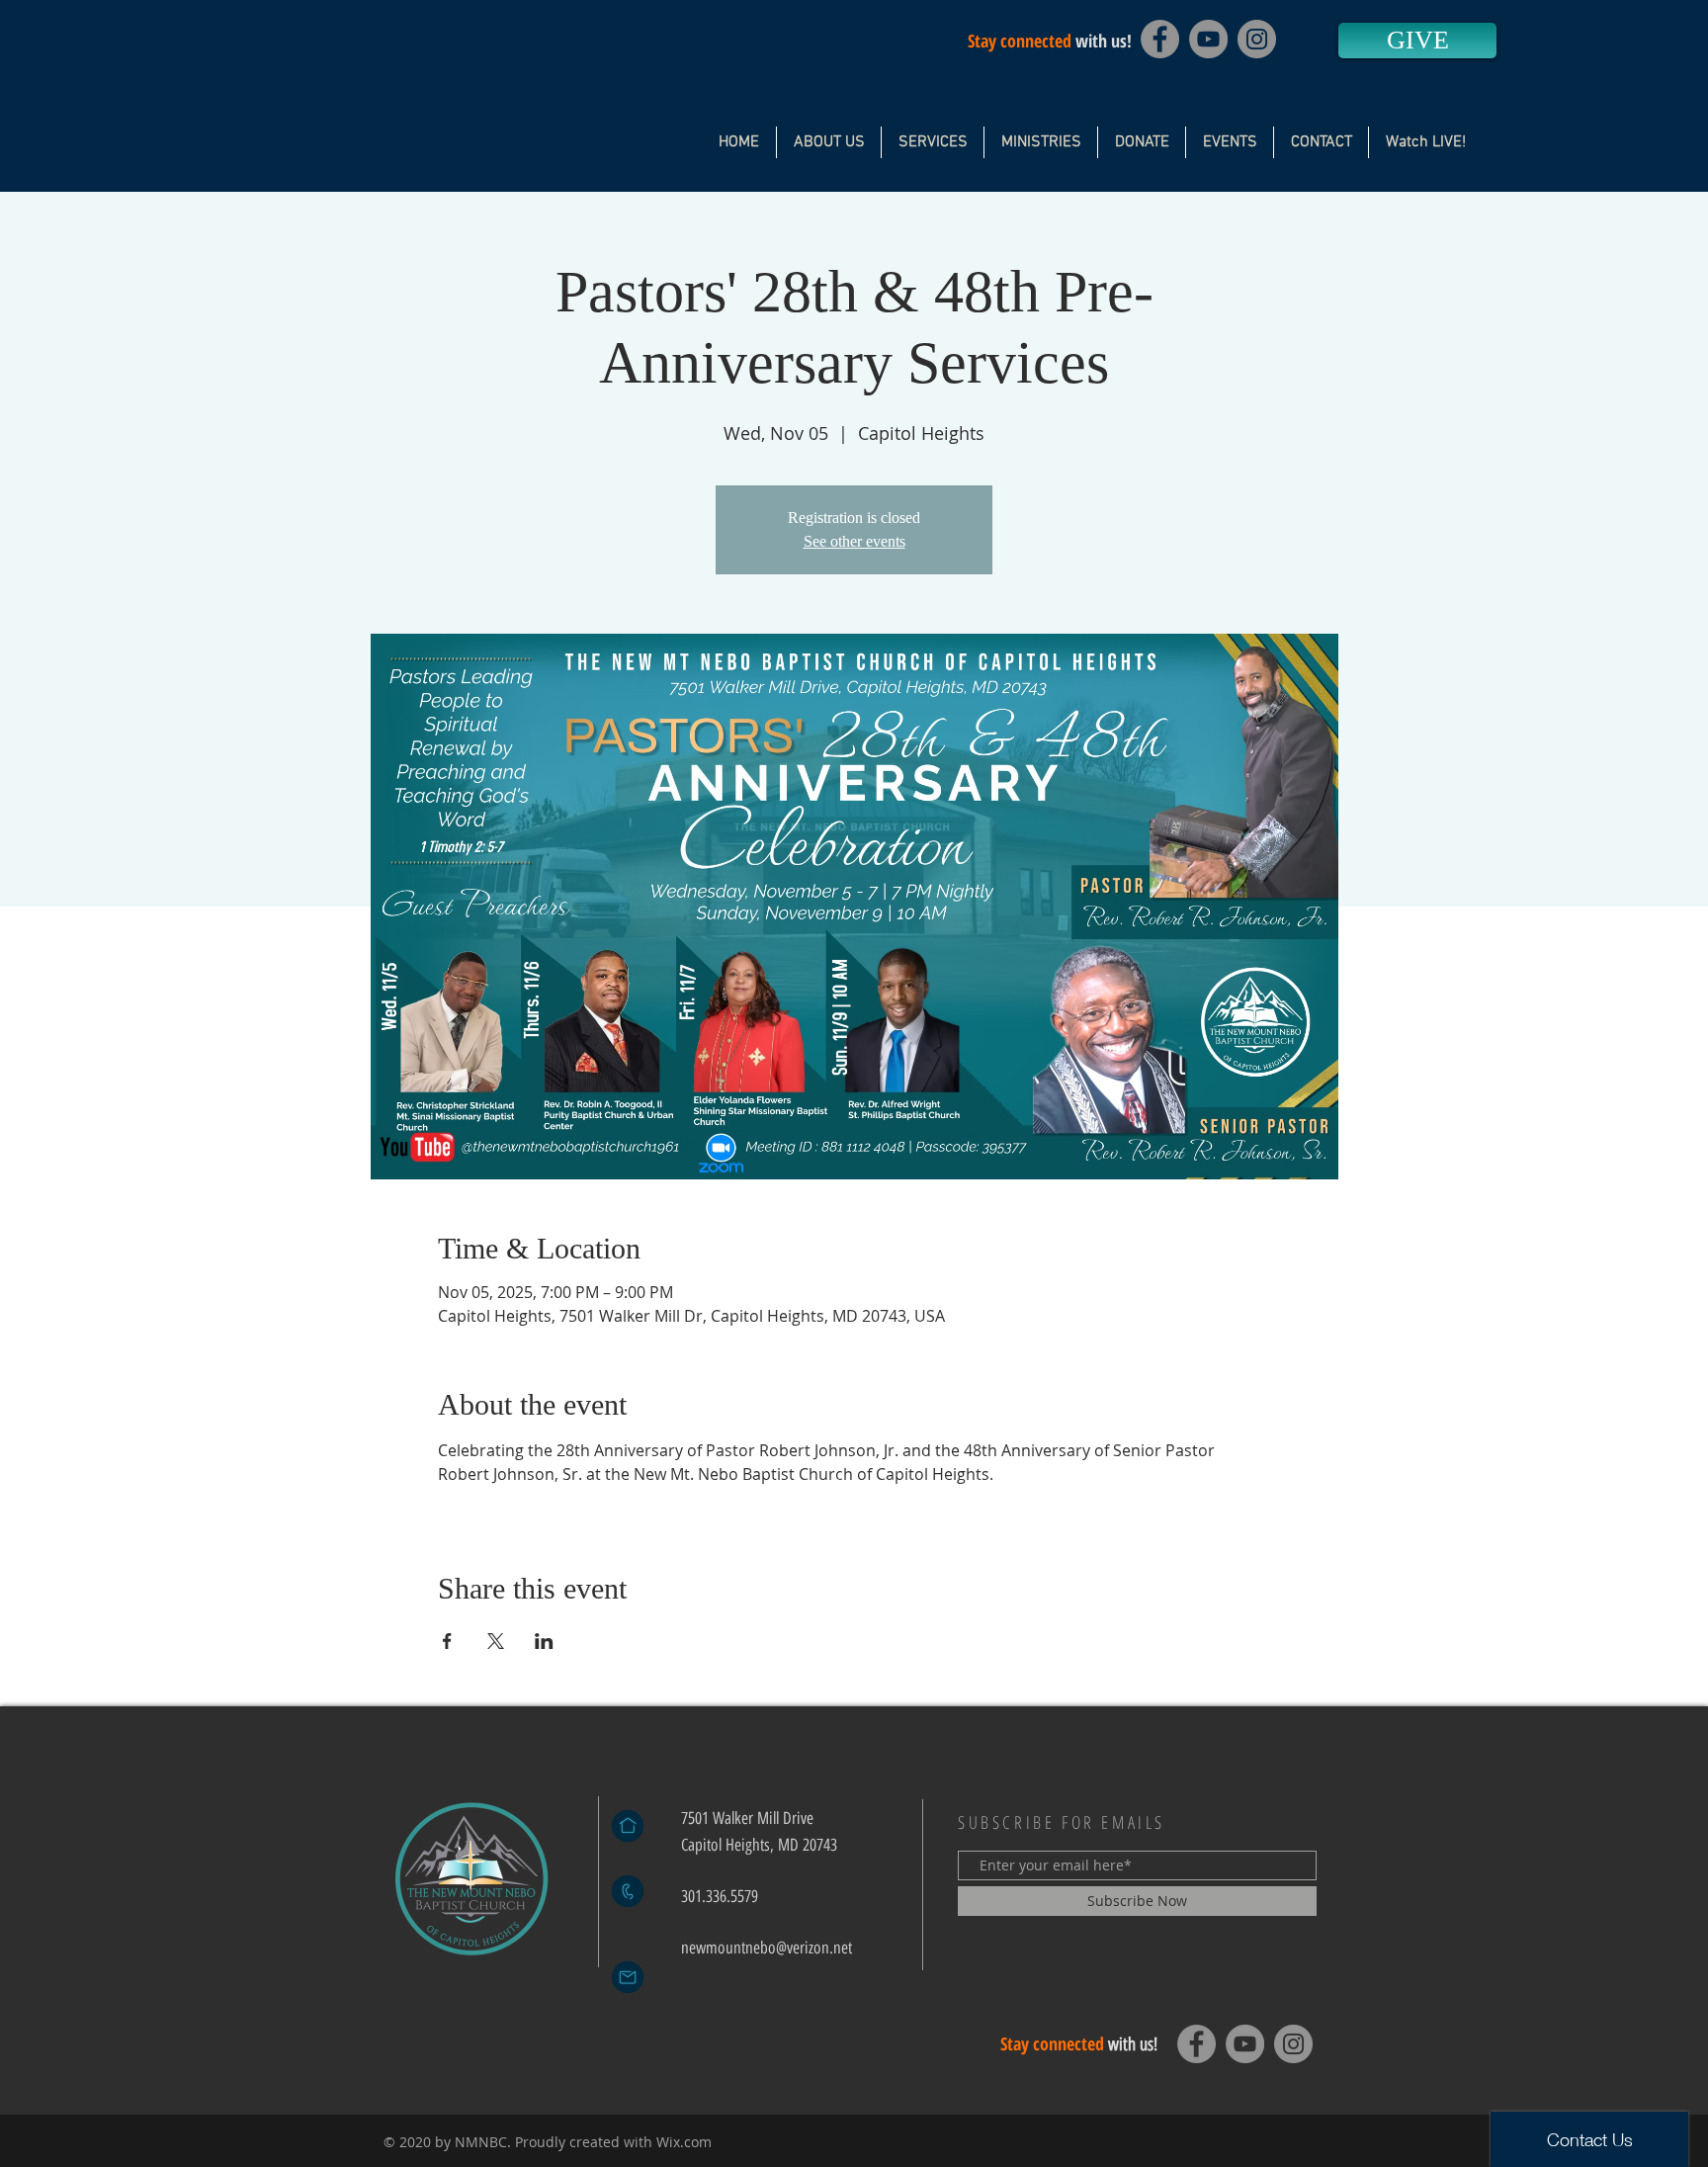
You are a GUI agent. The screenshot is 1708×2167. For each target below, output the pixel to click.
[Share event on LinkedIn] (544, 1641)
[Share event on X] (496, 1641)
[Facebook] (1160, 39)
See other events (854, 541)
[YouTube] (1208, 39)
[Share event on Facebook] (447, 1641)
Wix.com (684, 2142)
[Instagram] (1257, 39)
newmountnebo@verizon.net (767, 1948)
